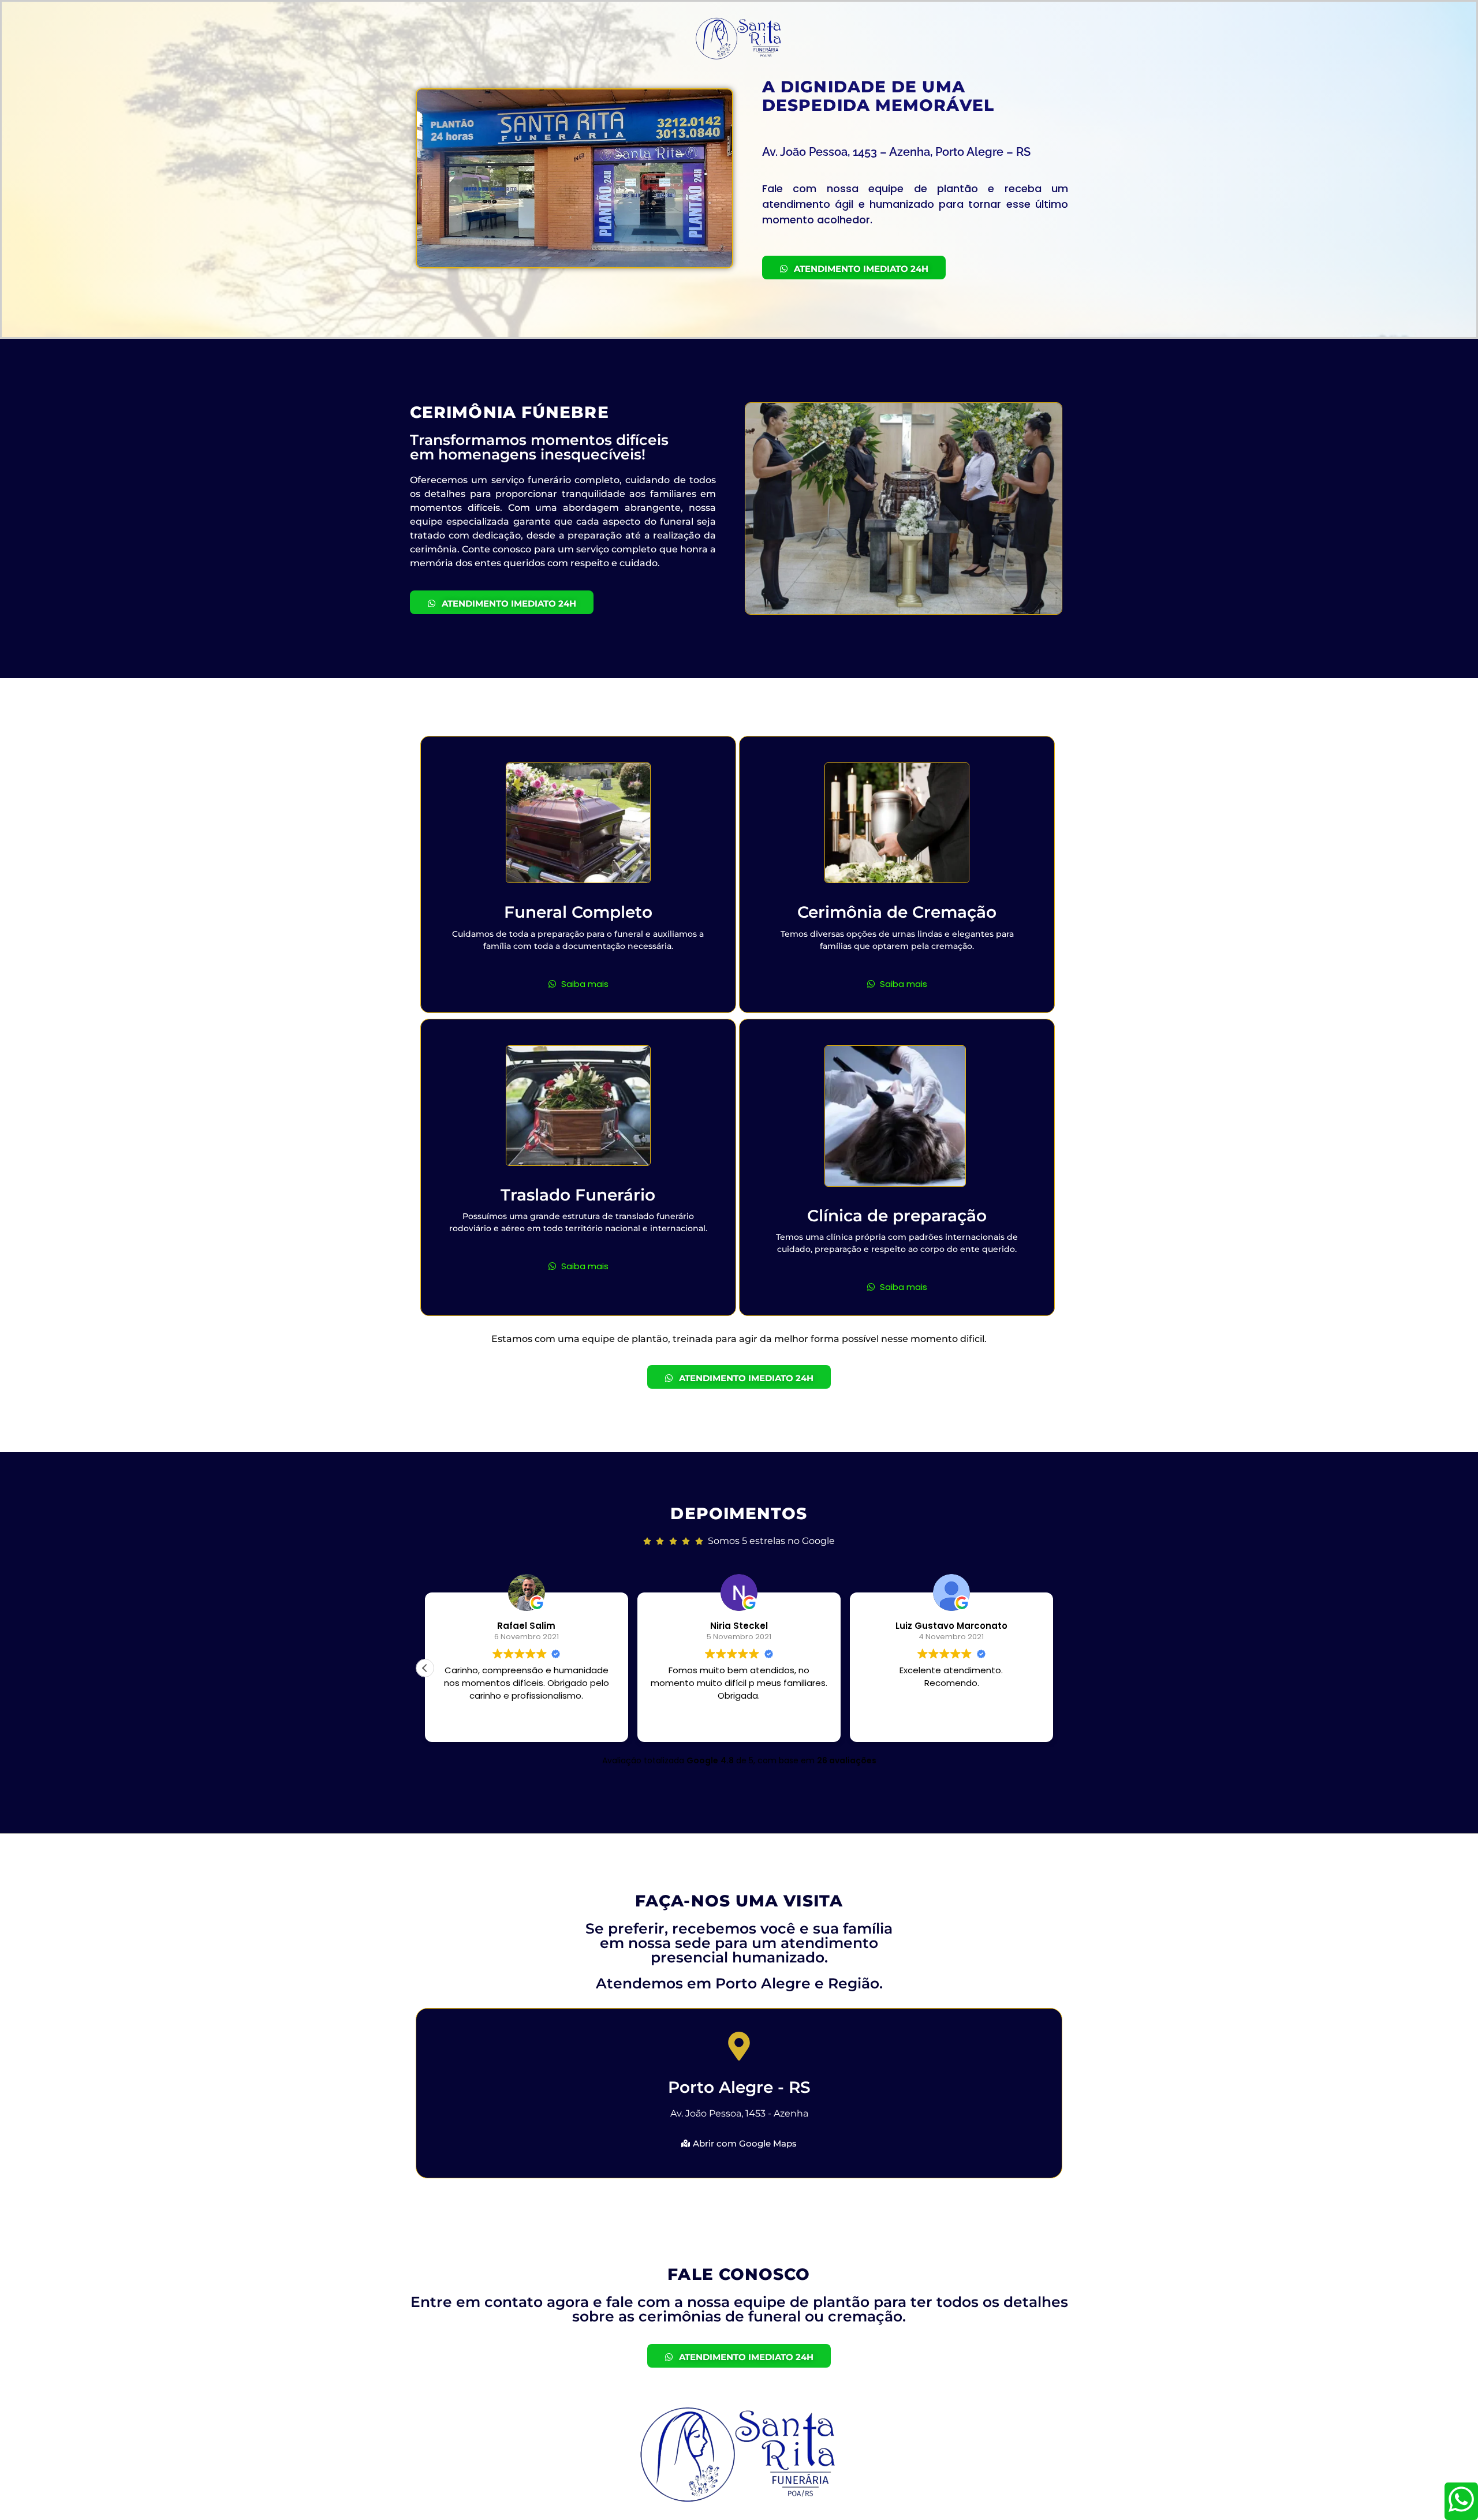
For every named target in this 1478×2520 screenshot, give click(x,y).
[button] (1053, 1668)
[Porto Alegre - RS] (739, 2048)
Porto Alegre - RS (739, 2087)
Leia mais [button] (526, 1725)
